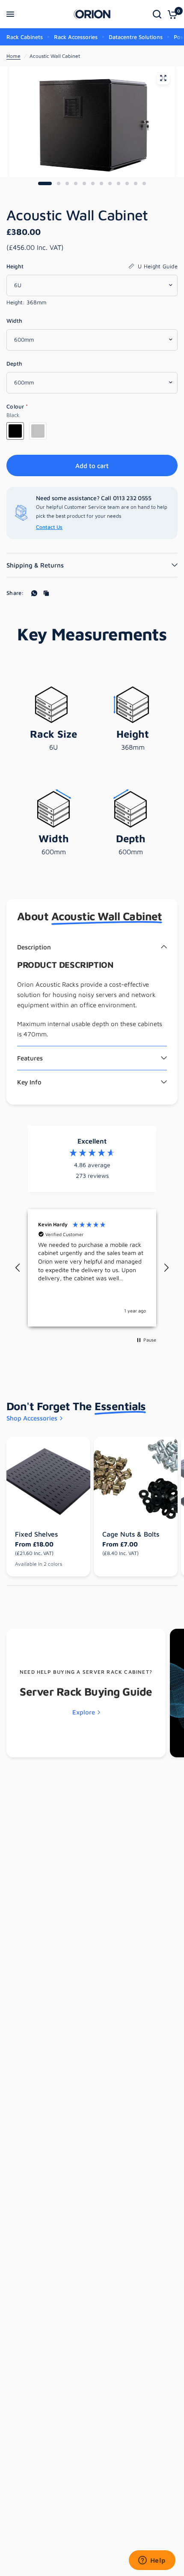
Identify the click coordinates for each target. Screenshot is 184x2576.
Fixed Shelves (36, 1534)
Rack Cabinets (25, 37)
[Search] (157, 14)
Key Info (29, 1082)
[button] (18, 1268)
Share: (15, 593)
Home (13, 56)
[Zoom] (163, 78)
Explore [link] (84, 1712)
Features (30, 1058)
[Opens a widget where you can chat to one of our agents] (152, 2561)
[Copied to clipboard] (46, 593)
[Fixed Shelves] (48, 1479)
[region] (92, 1268)
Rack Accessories (76, 37)
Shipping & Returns (35, 565)
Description (34, 947)
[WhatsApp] (34, 593)
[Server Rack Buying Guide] (86, 1693)
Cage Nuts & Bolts (131, 1534)
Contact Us (49, 527)
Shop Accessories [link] (32, 1418)
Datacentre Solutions (136, 37)
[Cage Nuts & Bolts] (136, 1479)
